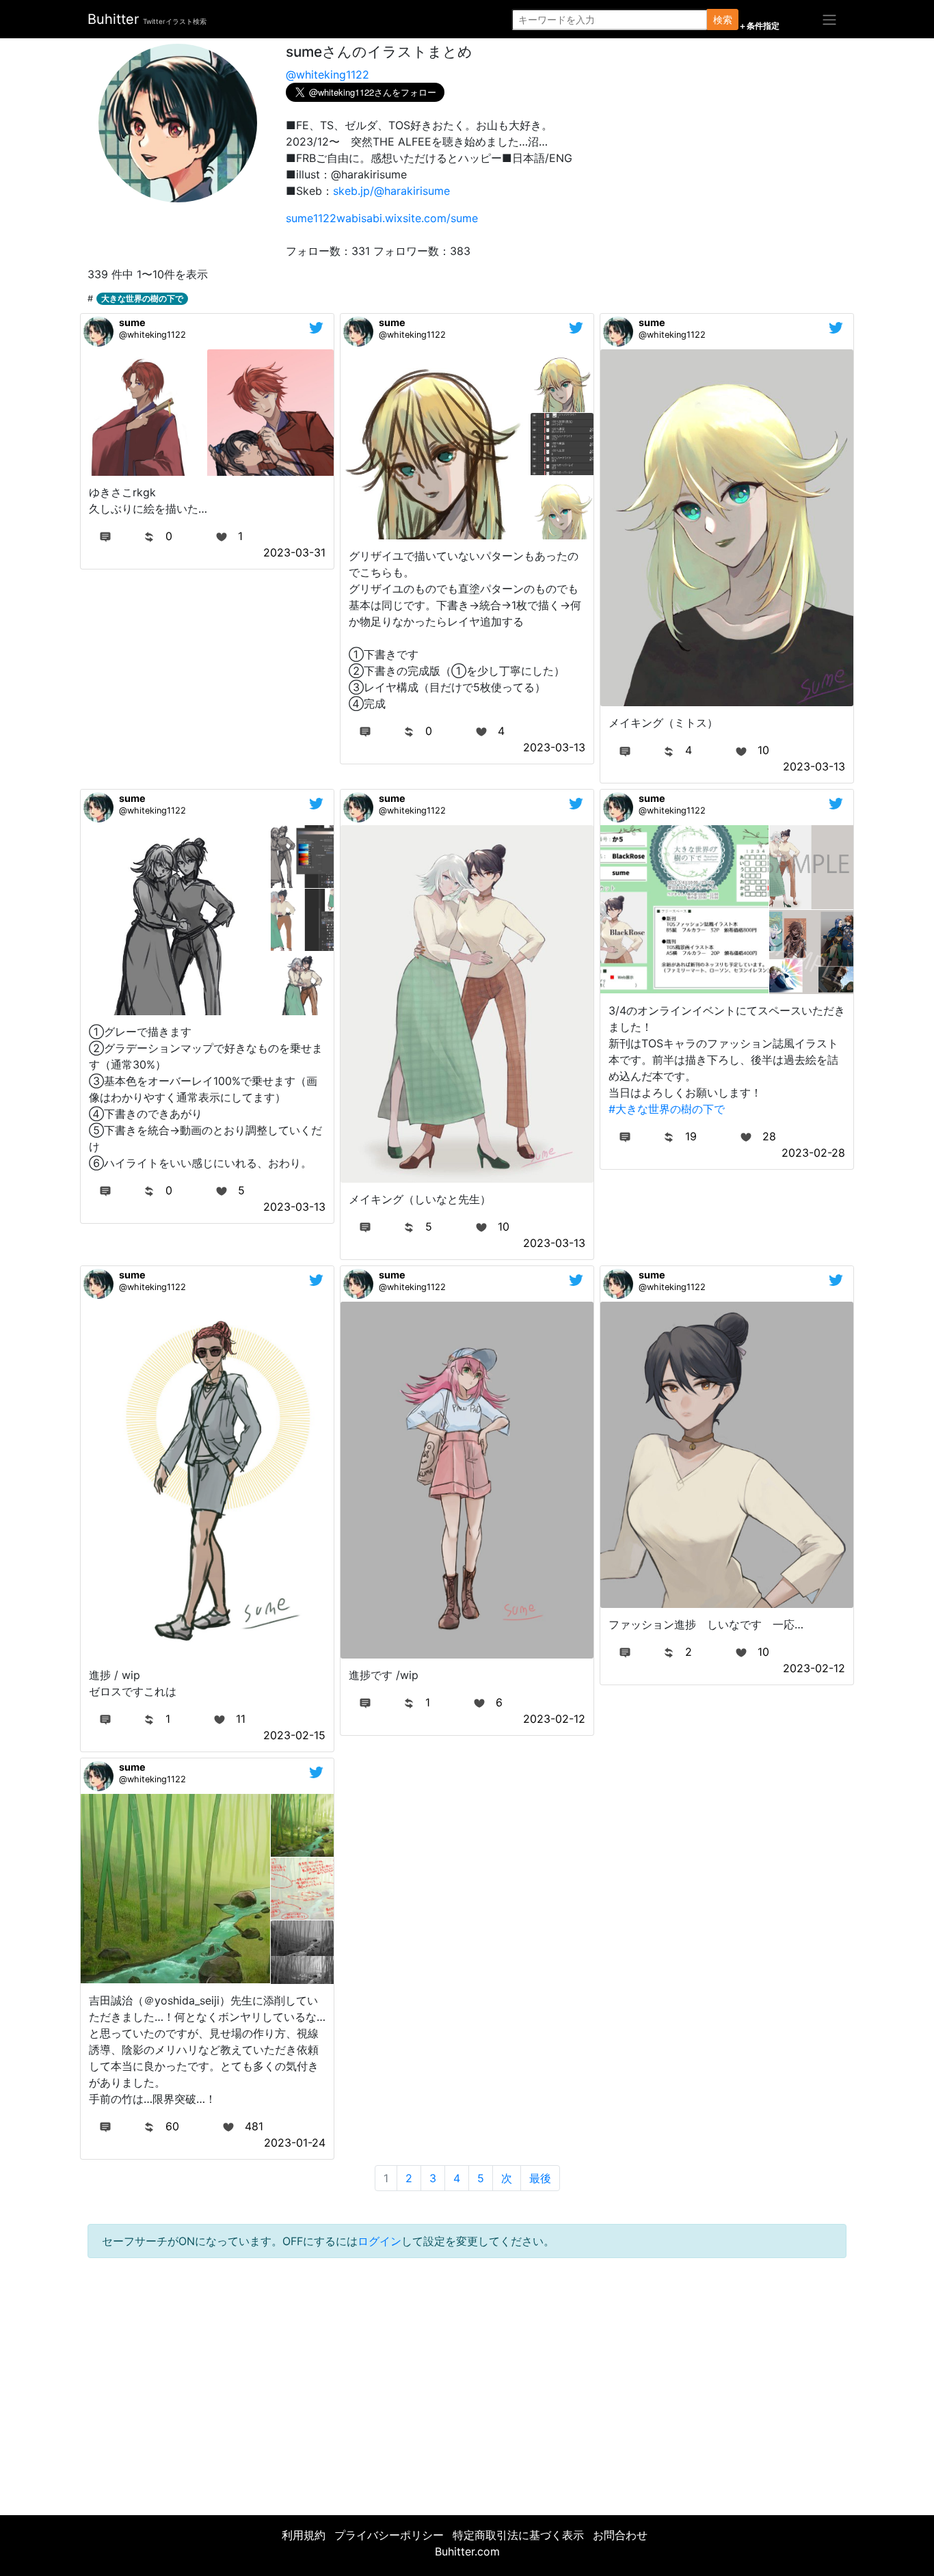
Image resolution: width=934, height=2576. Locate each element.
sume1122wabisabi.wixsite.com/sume (382, 218)
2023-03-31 (294, 552)
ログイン (379, 2241)
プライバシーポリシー (389, 2535)
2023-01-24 (295, 2143)
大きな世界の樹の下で (142, 298)
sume (132, 322)
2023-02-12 (554, 1719)
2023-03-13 (554, 747)
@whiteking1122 (328, 75)
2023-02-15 (294, 1735)
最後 (540, 2178)
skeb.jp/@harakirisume (391, 191)
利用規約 (304, 2535)
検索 (723, 19)
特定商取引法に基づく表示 (518, 2535)
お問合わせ (620, 2535)
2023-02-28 (813, 1153)
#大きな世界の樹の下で (667, 1109)
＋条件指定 (759, 26)
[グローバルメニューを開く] (829, 19)
